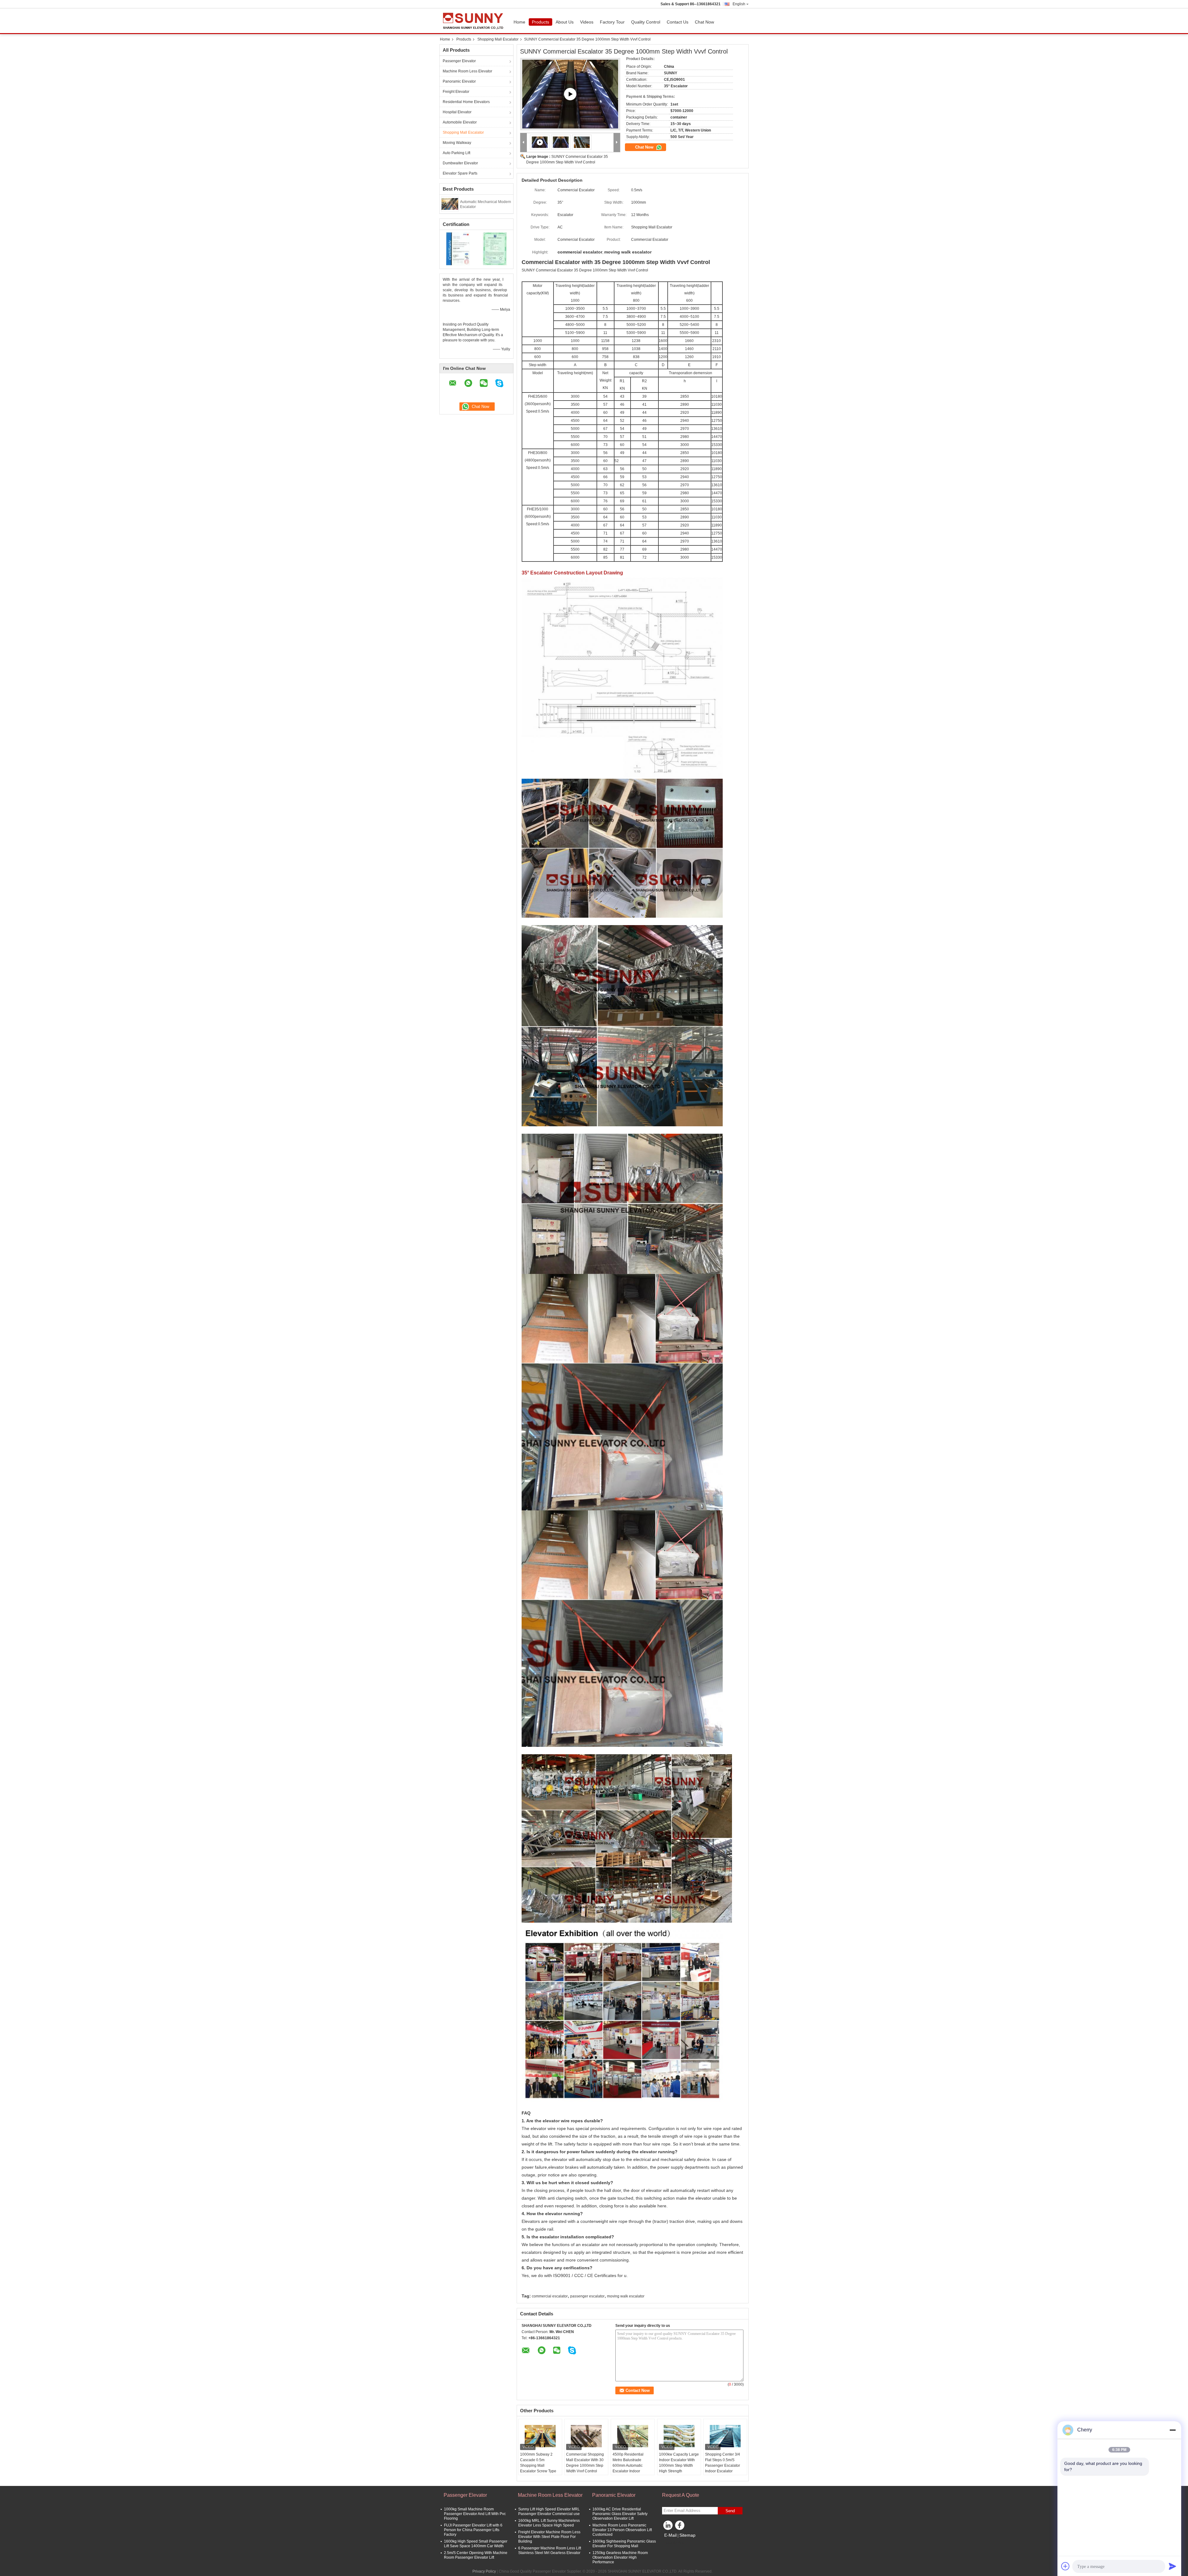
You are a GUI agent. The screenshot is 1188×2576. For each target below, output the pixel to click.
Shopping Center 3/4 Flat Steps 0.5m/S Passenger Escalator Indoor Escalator (723, 2463)
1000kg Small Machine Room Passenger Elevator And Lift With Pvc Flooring (475, 2514)
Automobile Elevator (460, 122)
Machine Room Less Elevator (467, 71)
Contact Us (678, 22)
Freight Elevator (456, 92)
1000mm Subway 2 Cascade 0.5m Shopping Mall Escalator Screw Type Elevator (538, 2466)
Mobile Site (675, 2543)
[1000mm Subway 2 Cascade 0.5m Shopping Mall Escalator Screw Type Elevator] (540, 2436)
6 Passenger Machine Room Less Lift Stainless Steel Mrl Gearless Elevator (550, 2550)
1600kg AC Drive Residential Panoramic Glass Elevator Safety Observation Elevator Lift (620, 2514)
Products (540, 22)
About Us (565, 22)
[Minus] (1173, 2430)
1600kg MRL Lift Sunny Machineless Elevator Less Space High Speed (549, 2523)
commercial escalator (550, 2296)
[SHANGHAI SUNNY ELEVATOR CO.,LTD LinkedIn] (668, 2527)
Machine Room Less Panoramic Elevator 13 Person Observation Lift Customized (622, 2530)
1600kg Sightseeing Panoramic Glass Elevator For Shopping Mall (624, 2544)
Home (519, 22)
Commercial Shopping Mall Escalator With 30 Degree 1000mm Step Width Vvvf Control (585, 2463)
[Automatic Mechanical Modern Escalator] (450, 204)
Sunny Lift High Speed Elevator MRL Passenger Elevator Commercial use (549, 2511)
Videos (587, 22)
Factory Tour (612, 22)
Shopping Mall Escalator (498, 39)
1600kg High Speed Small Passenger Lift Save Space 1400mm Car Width (476, 2544)
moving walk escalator (626, 2296)
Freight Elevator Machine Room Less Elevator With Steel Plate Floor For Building (549, 2537)
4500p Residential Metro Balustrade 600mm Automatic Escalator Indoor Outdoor (628, 2466)
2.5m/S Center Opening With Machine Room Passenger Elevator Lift (476, 2555)
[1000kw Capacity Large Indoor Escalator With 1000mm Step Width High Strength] (679, 2436)
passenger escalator (587, 2296)
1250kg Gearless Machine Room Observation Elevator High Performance (620, 2557)
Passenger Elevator (459, 61)
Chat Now (704, 22)
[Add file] (1065, 2566)
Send (730, 2511)
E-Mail (670, 2535)
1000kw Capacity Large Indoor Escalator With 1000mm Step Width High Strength (679, 2463)
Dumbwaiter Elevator (460, 163)
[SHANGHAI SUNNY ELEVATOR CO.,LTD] (524, 143)
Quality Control (646, 22)
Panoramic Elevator (459, 81)
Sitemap (687, 2535)
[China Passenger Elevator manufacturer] (475, 21)
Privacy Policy (484, 2571)
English (739, 4)
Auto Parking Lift (456, 153)
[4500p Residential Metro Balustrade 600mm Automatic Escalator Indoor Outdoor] (633, 2436)
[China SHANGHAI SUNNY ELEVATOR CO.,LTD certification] (458, 249)
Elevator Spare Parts (460, 173)
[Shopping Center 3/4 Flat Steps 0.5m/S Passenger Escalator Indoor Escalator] (725, 2436)
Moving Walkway (457, 143)
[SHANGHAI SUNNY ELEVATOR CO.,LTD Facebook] (681, 2527)
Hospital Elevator (457, 112)
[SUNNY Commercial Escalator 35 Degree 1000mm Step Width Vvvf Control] (561, 142)
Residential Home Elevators (466, 102)
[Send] (1173, 2566)
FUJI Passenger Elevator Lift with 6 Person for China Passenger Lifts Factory (473, 2530)
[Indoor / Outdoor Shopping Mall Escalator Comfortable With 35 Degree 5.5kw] (570, 94)
